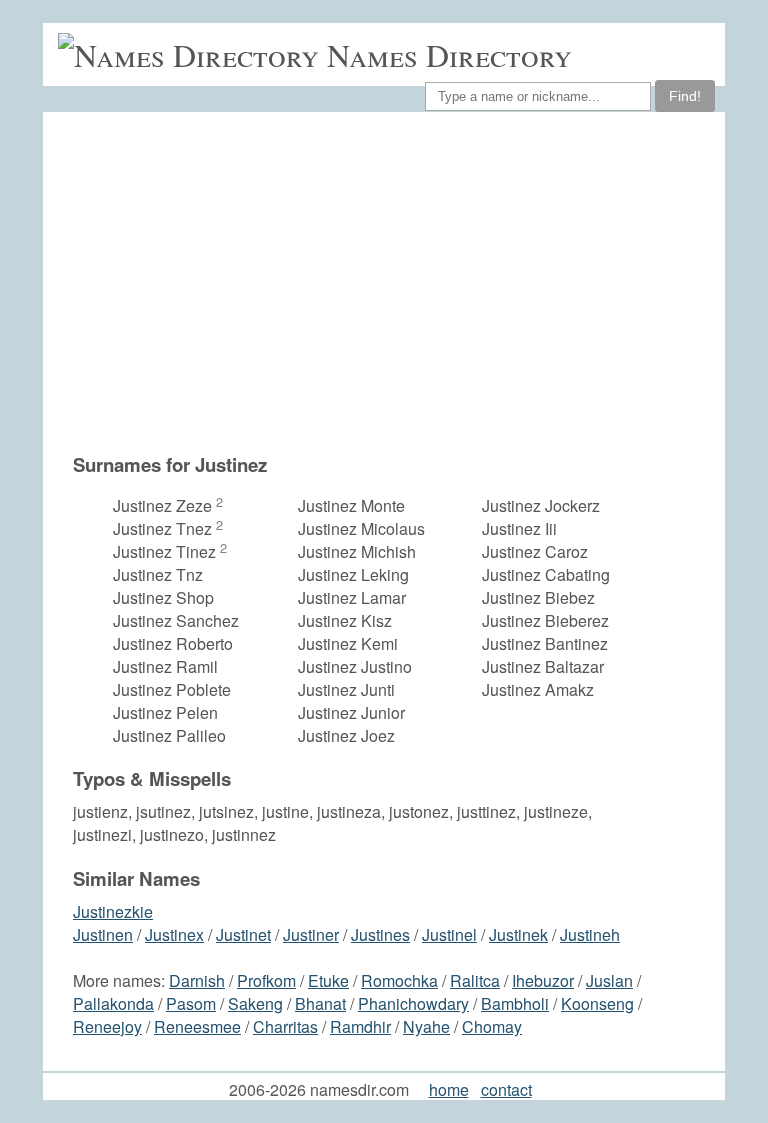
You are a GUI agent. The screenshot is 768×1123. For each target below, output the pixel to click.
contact (506, 1089)
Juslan (609, 980)
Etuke (328, 980)
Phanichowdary (413, 1003)
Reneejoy (107, 1026)
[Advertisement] (394, 282)
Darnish (197, 980)
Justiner (311, 934)
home (449, 1089)
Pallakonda (113, 1003)
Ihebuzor (543, 980)
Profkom (266, 980)
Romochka (399, 980)
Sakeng (255, 1003)
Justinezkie (113, 911)
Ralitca (475, 980)
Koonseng (597, 1003)
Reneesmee (197, 1026)
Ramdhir (360, 1026)
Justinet (243, 934)
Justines (380, 934)
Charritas (285, 1026)
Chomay (492, 1026)
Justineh (590, 934)
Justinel (449, 934)
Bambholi (515, 1003)
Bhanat (320, 1003)
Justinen (103, 934)
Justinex (174, 934)
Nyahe (426, 1026)
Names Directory (449, 54)
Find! (685, 96)
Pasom (191, 1003)
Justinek (518, 934)
